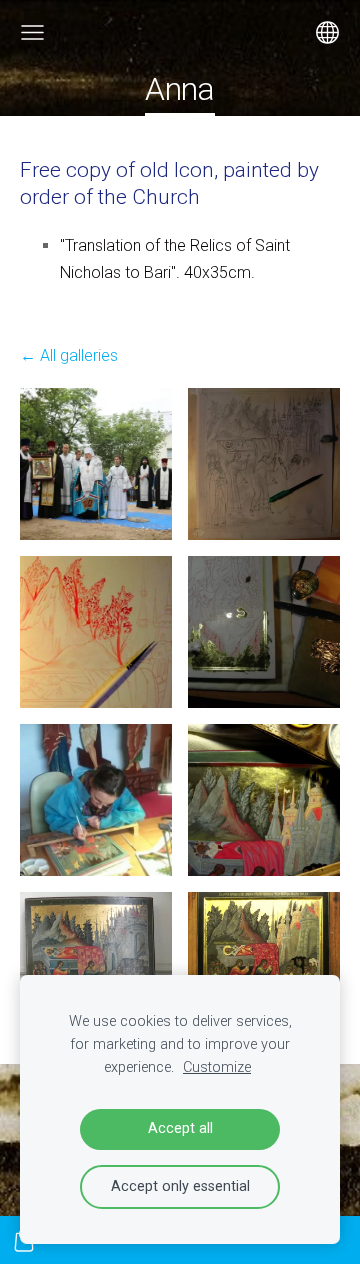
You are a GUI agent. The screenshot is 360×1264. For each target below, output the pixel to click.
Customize (217, 1067)
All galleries (79, 355)
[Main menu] (32, 32)
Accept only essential (180, 1186)
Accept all (180, 1128)
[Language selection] (327, 32)
